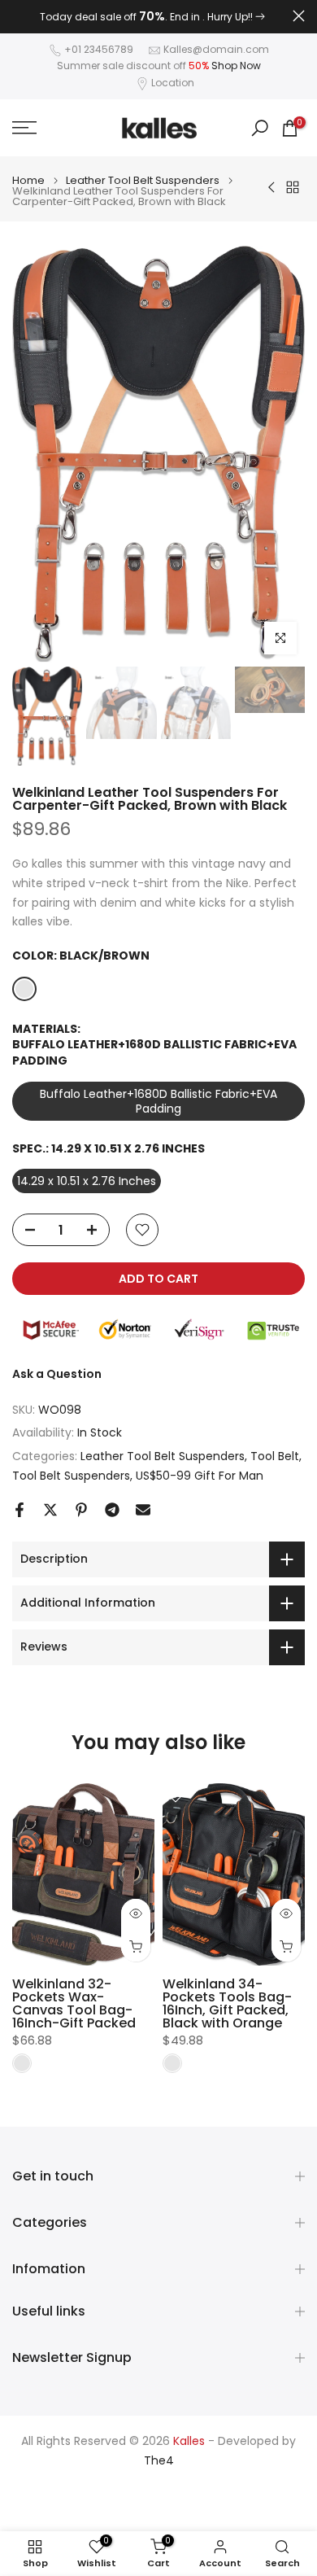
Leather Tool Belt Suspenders (143, 180)
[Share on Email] (143, 1510)
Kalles (189, 2441)
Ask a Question (57, 1374)
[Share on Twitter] (50, 1510)
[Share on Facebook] (20, 1510)
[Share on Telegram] (112, 1510)
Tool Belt (275, 1456)
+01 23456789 (99, 49)
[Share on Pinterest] (81, 1510)
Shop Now (236, 66)
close (299, 16)
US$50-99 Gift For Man (200, 1476)
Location (173, 83)
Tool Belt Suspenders (71, 1476)
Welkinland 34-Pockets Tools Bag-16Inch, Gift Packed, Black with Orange (227, 2003)
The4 (159, 2461)
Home (28, 180)
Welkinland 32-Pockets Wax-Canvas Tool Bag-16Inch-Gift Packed (74, 2003)
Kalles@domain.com (216, 49)
